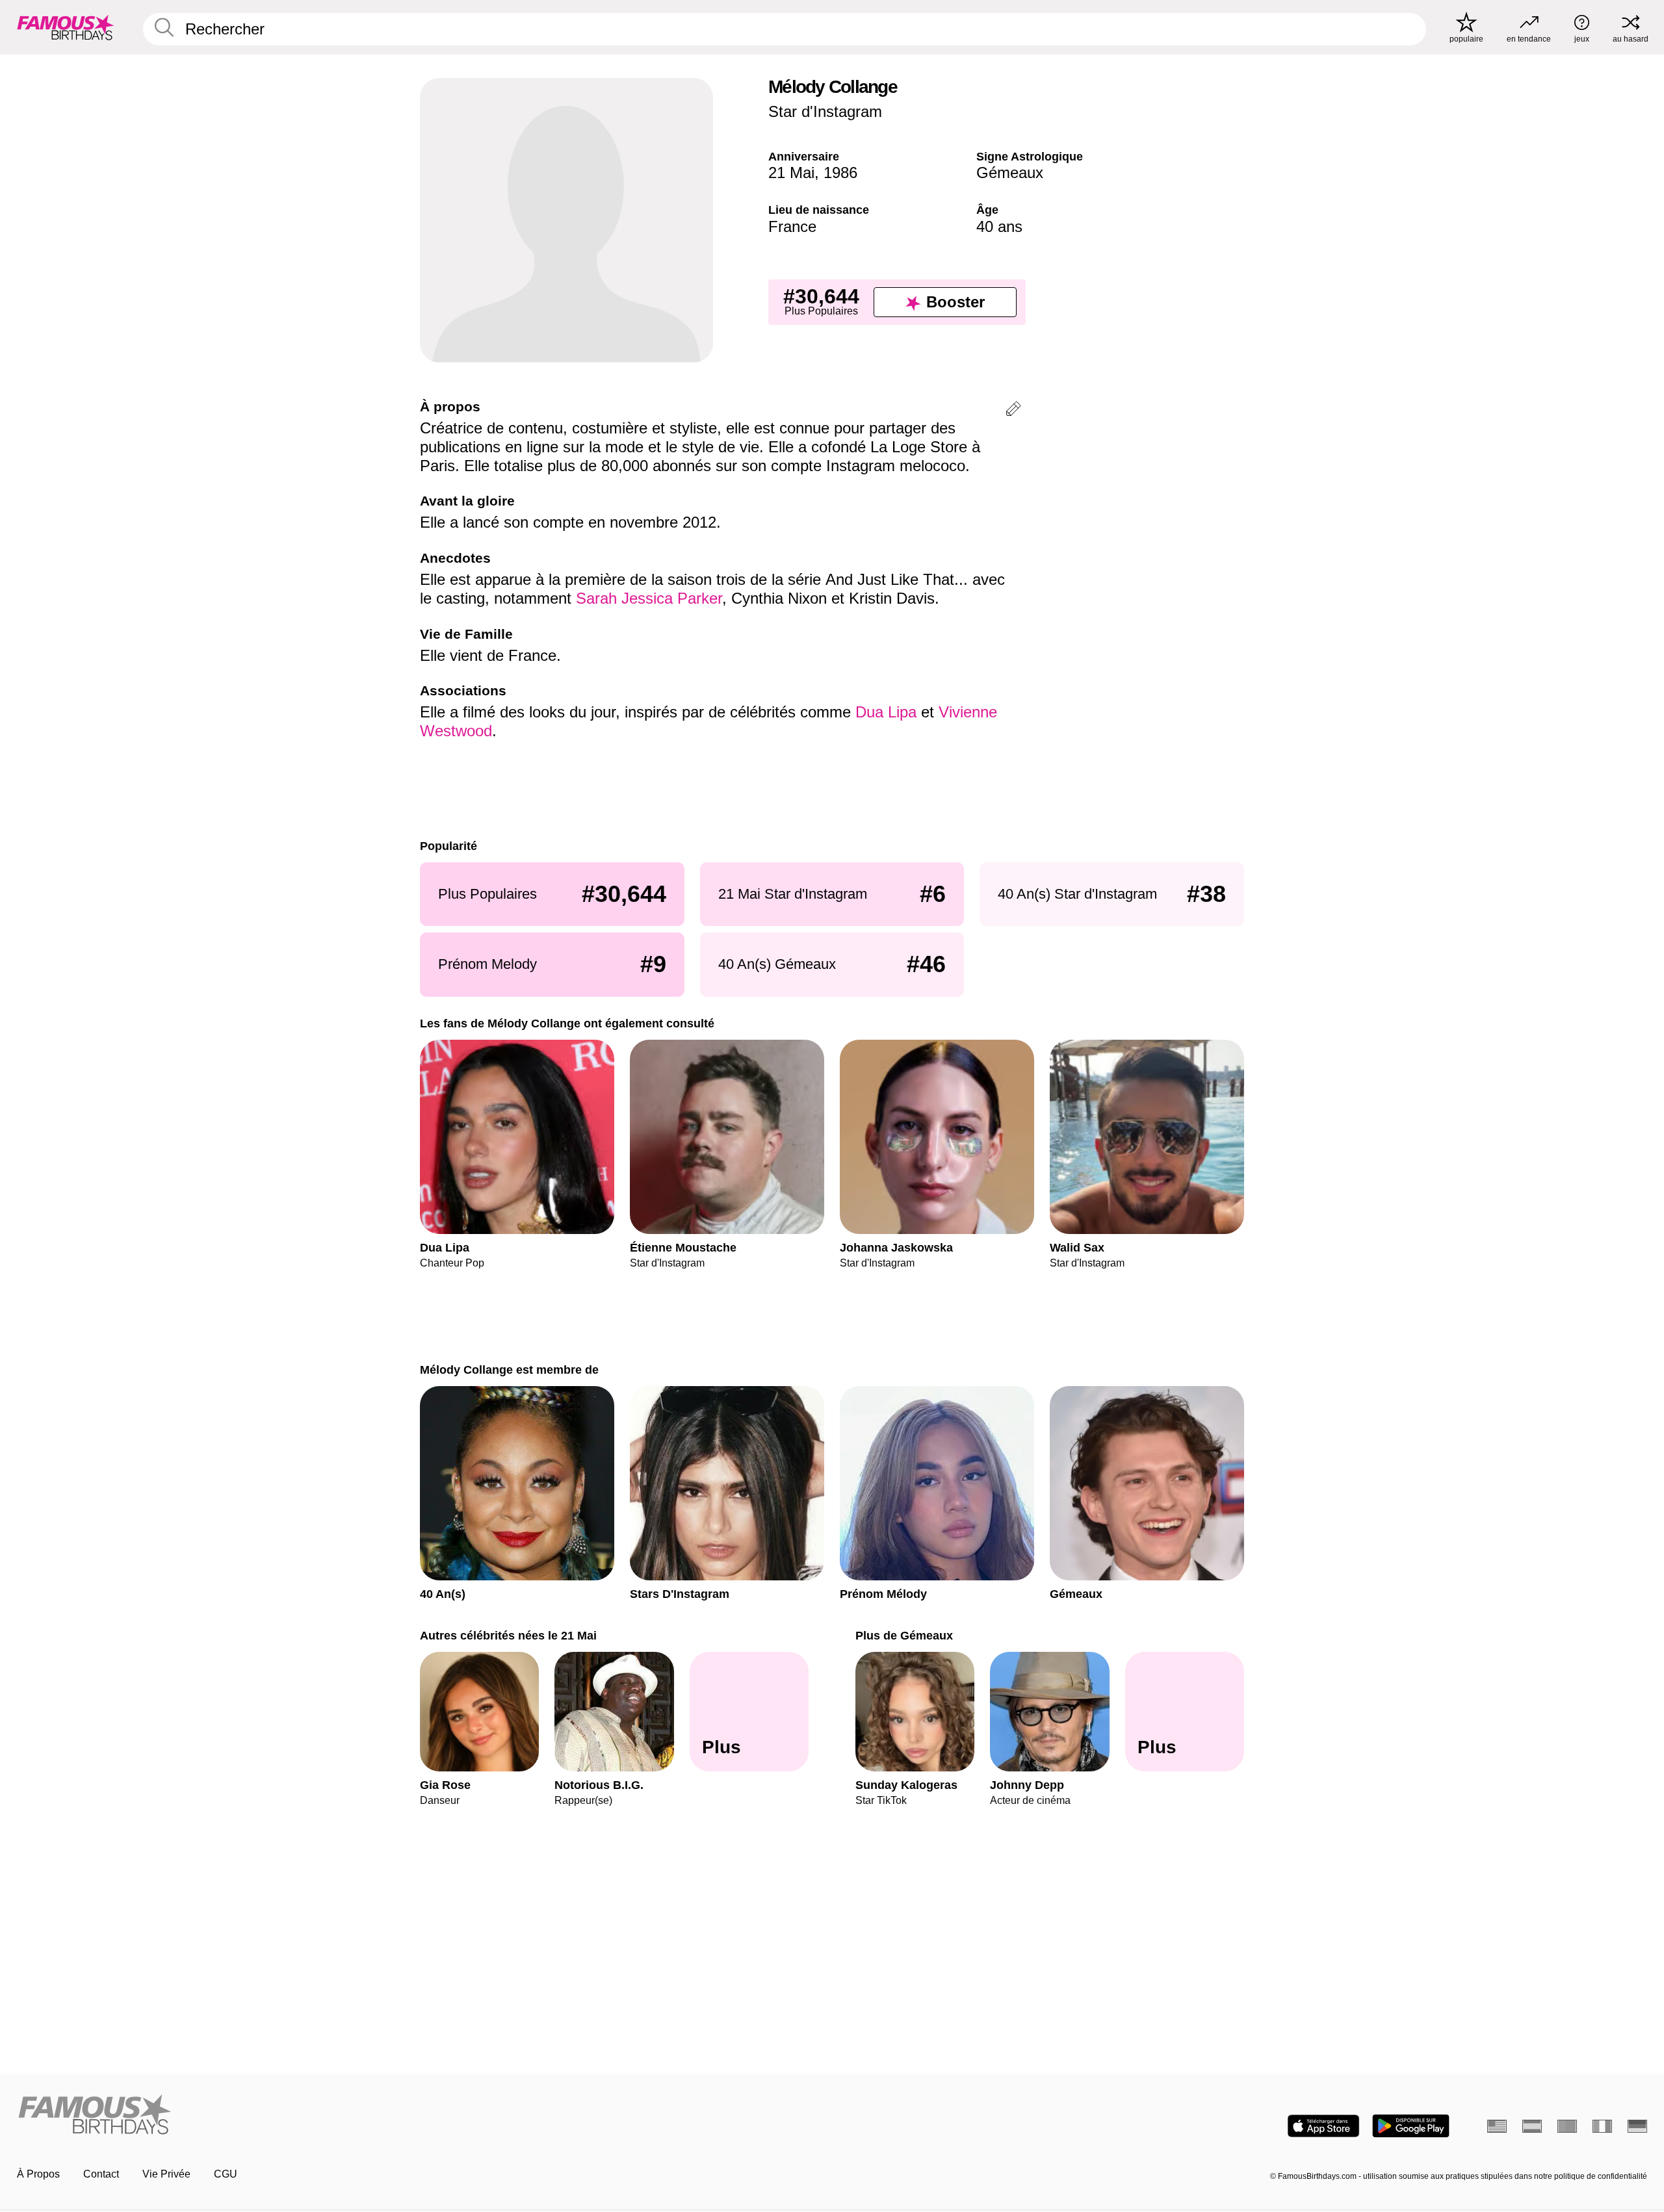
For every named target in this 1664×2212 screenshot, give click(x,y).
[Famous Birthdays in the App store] (1323, 2126)
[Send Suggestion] (1013, 411)
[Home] (421, 2116)
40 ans (999, 226)
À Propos (38, 2174)
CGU (226, 2174)
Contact (101, 2174)
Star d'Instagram (825, 111)
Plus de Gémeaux (904, 1635)
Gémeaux (1010, 173)
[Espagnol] (1532, 2126)
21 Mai (791, 173)
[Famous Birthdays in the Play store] (1411, 2126)
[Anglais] (1497, 2126)
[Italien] (1602, 2126)
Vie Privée (166, 2174)
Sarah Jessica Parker (649, 598)
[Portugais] (1567, 2126)
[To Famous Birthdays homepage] (66, 27)
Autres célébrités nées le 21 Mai (508, 1635)
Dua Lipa (886, 712)
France (792, 226)
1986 (840, 173)
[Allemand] (1637, 2126)
